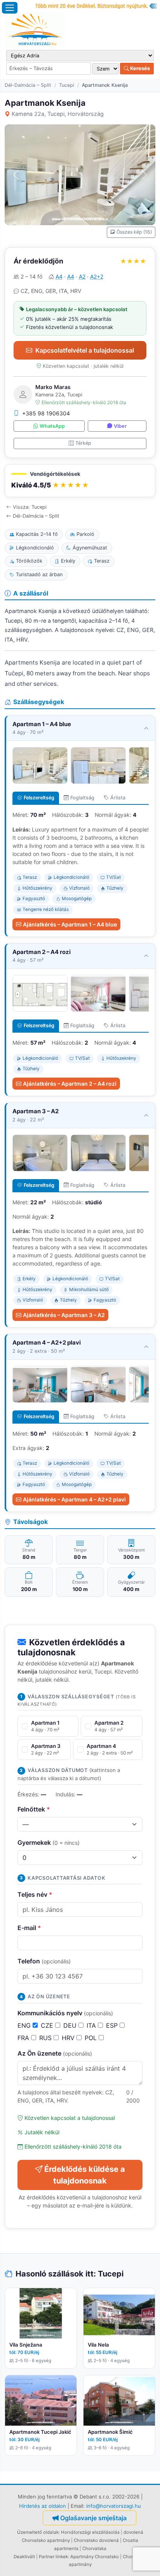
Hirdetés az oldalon (43, 2506)
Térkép (83, 443)
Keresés (139, 68)
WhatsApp (52, 426)
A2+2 (97, 276)
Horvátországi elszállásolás (90, 2532)
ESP (113, 2025)
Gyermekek (49, 1842)
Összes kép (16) (134, 232)
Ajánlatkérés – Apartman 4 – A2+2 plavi (74, 1499)
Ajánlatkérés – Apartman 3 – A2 (64, 1315)
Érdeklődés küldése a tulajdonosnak (85, 2175)
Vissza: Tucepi (30, 507)
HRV (69, 2038)
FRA (24, 2038)
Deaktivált (24, 2557)
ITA (92, 2025)
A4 (59, 276)
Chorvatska (94, 2548)
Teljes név (35, 1894)
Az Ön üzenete (55, 2053)
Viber (120, 426)
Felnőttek (34, 1809)
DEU (71, 2025)
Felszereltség (39, 798)
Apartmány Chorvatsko (95, 2557)
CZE (48, 2025)
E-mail (29, 1928)
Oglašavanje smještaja (93, 2518)
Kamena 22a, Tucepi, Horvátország (58, 114)
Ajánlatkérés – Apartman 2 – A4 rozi (70, 1084)
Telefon (44, 1961)
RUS (46, 2038)
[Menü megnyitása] (10, 8)
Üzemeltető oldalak (38, 2532)
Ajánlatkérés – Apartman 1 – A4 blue (70, 924)
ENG (25, 2025)
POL (92, 2038)
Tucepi (67, 85)
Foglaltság (82, 798)
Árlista (118, 798)
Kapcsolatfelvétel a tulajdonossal (85, 350)
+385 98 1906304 (46, 413)
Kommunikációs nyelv (65, 2013)
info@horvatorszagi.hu (114, 2506)
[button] (80, 481)
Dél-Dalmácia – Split (28, 85)
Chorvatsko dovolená (96, 2540)
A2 (82, 276)
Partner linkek (53, 2557)
